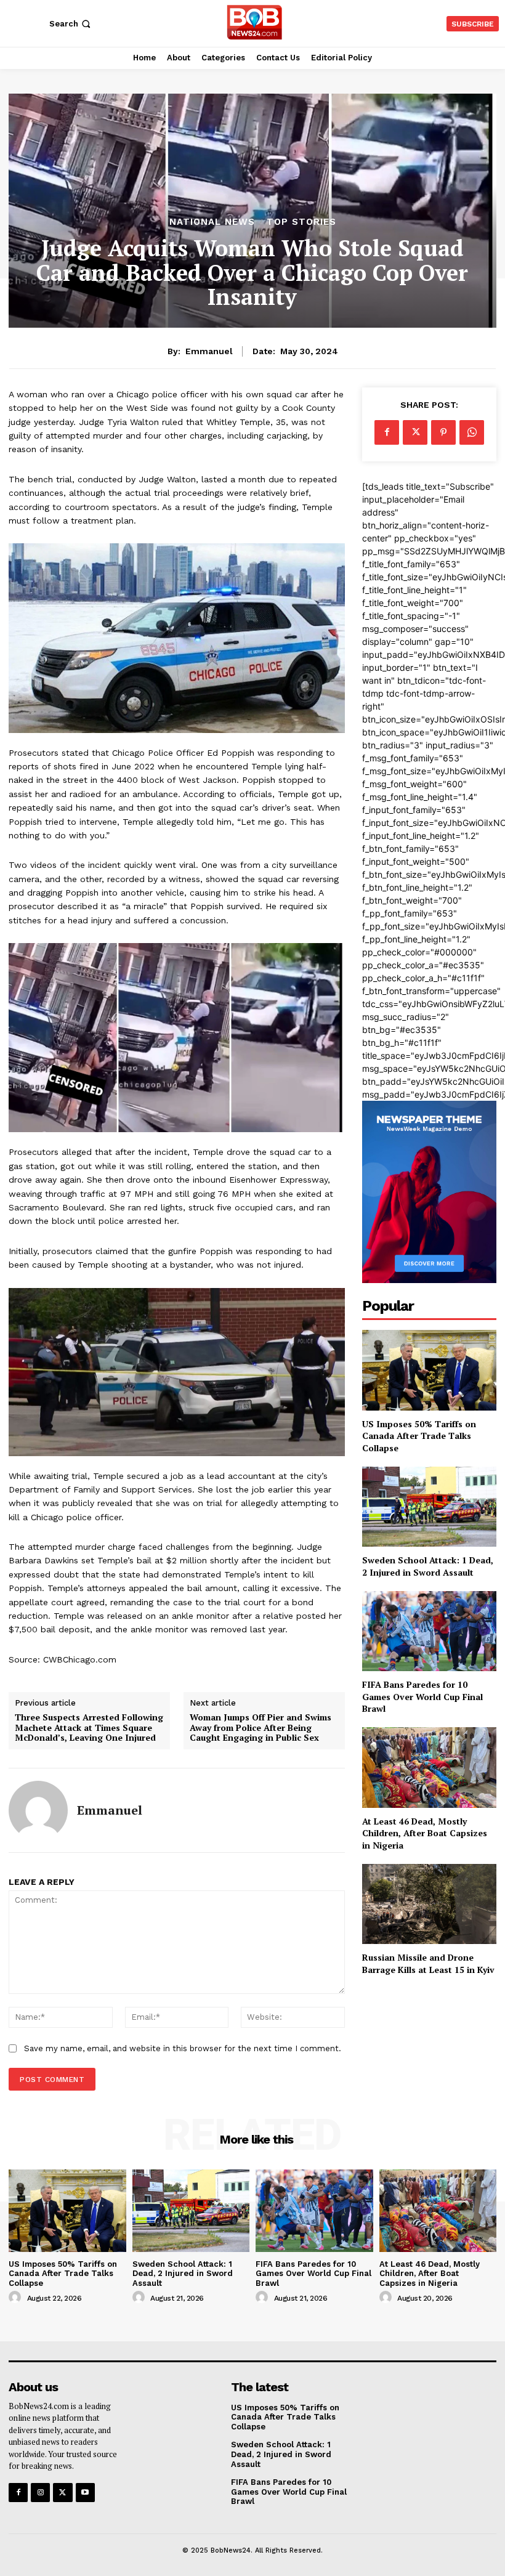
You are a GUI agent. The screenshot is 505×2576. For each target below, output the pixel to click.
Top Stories (301, 222)
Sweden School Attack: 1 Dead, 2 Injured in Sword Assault (428, 1566)
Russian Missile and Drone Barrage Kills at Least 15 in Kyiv (428, 1963)
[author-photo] (17, 2298)
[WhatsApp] (472, 432)
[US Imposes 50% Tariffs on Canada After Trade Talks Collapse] (429, 1370)
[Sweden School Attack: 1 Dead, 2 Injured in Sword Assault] (429, 1507)
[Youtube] (85, 2493)
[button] (71, 24)
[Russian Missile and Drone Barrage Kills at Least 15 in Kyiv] (429, 1904)
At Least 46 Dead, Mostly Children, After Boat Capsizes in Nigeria (425, 1833)
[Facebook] (387, 432)
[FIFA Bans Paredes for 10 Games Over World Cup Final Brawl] (429, 1631)
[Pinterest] (443, 432)
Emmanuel (209, 351)
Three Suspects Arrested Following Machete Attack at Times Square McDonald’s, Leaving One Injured (89, 1728)
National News (212, 222)
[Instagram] (40, 2493)
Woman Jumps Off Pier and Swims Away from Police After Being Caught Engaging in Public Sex (261, 1728)
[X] (415, 432)
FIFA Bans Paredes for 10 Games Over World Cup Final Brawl (422, 1696)
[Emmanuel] (38, 1810)
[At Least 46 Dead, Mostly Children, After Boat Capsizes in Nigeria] (429, 1768)
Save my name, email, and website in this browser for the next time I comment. (183, 2048)
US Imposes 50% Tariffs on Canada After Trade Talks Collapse (419, 1436)
